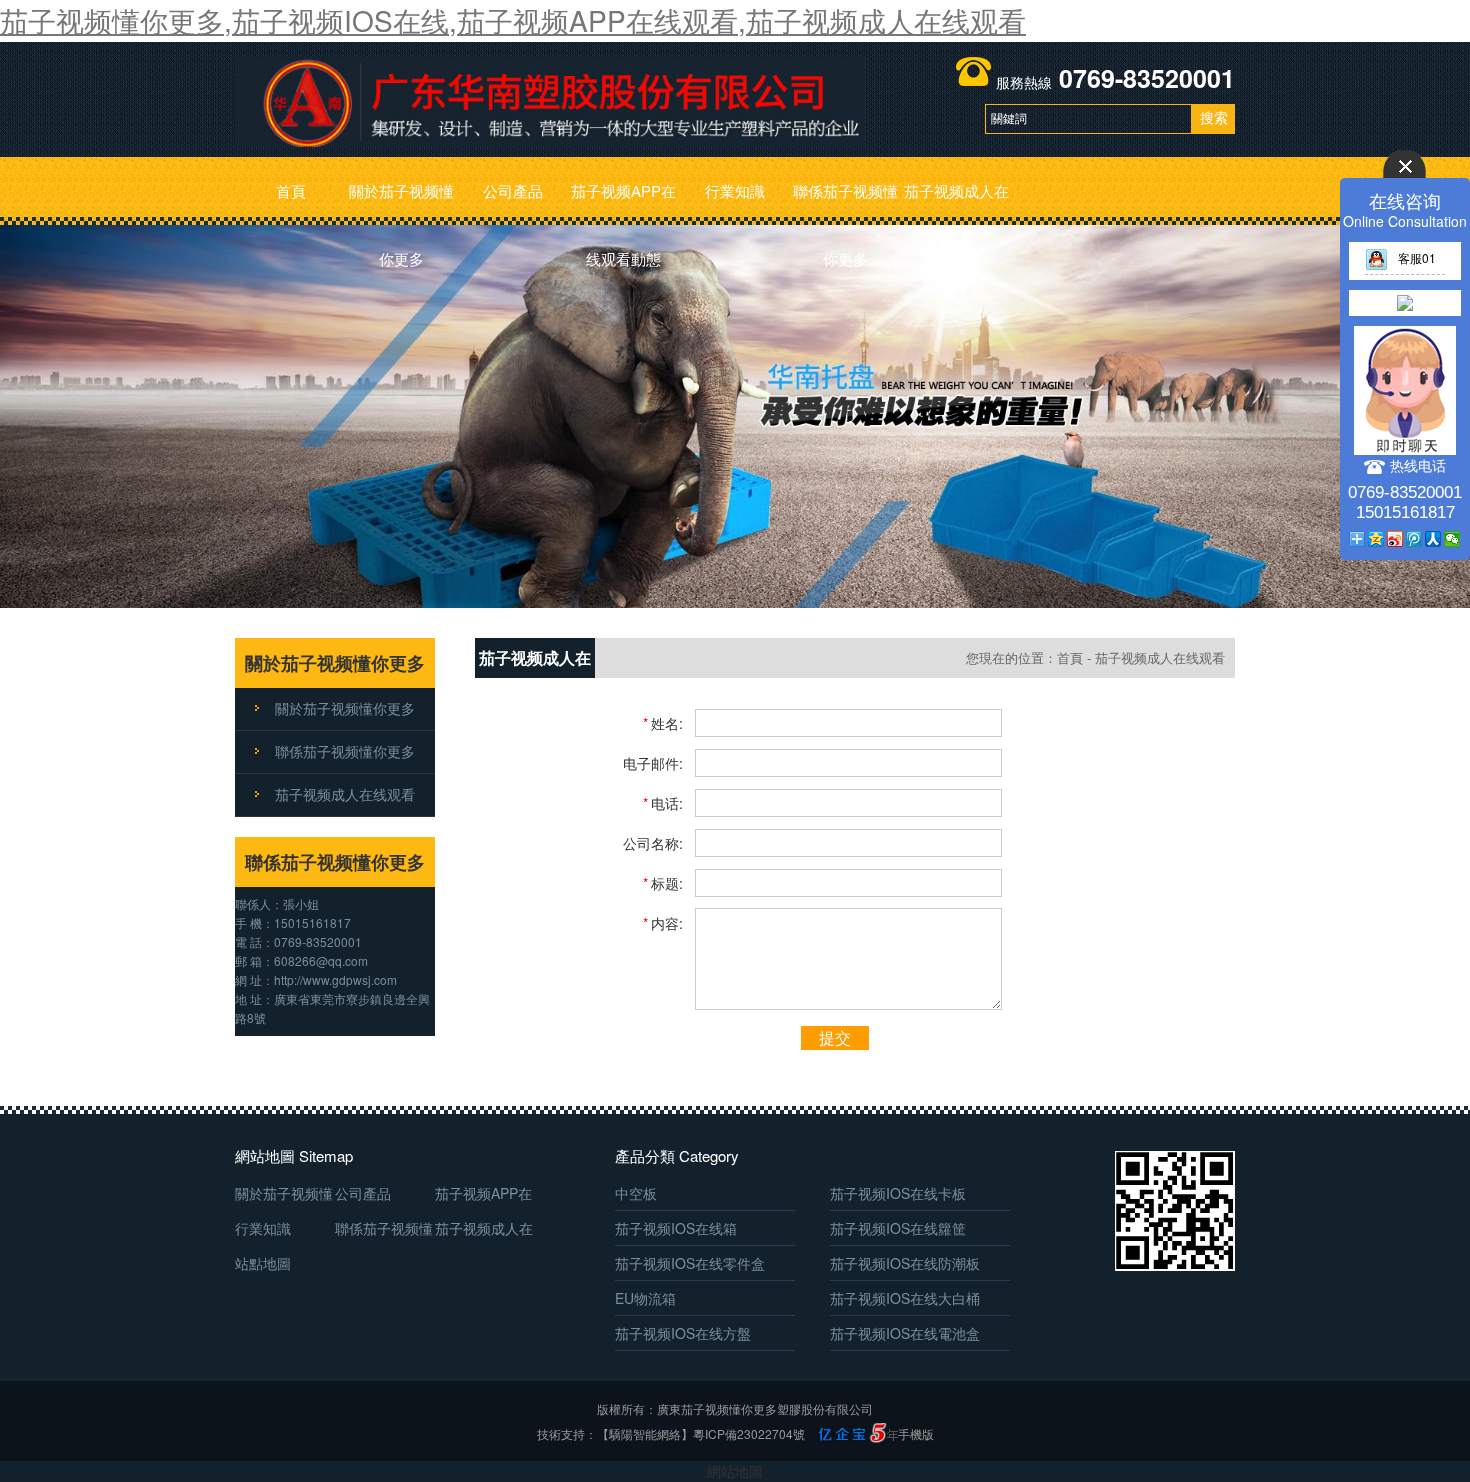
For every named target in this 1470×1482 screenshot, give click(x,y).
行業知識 (735, 190)
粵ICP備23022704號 (749, 1433)
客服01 (1417, 257)
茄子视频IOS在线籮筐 (898, 1228)
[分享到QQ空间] (1376, 539)
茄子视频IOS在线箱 (676, 1228)
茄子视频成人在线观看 (956, 202)
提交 (835, 1037)
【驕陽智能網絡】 (645, 1433)
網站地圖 (735, 1471)
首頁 (291, 190)
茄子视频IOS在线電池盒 (905, 1333)
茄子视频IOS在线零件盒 (690, 1263)
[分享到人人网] (1433, 539)
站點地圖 (263, 1263)
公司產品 (513, 190)
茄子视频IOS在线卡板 (898, 1193)
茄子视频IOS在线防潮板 (905, 1263)
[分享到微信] (1452, 539)
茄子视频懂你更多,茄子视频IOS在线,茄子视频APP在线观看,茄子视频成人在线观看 (513, 20)
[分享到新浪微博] (1395, 539)
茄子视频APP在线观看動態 (623, 202)
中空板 (636, 1193)
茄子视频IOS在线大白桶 (905, 1298)
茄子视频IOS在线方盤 (683, 1333)
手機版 (916, 1433)
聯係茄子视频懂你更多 (845, 202)
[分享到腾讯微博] (1414, 539)
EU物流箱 (645, 1298)
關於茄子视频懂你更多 (401, 202)
